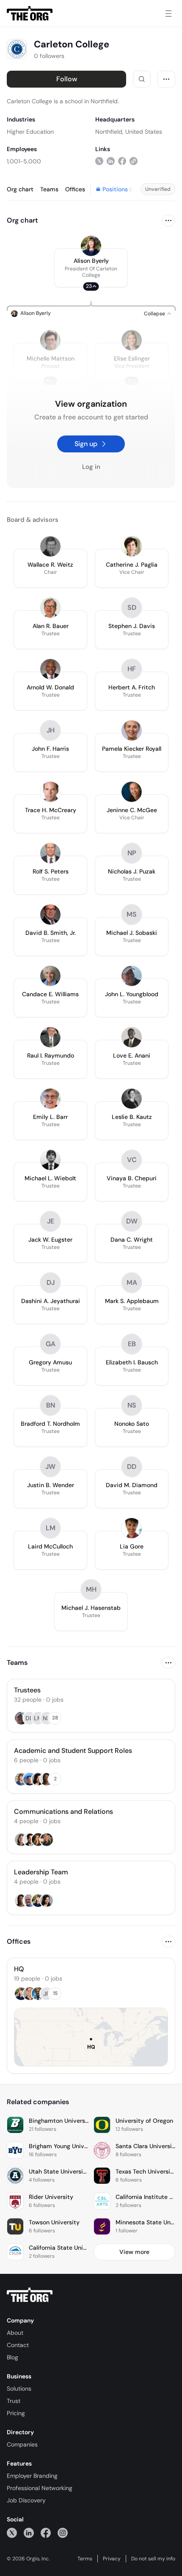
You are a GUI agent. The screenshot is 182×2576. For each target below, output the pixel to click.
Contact (18, 2345)
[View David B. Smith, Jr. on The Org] (50, 915)
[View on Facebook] (122, 161)
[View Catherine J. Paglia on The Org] (132, 546)
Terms (85, 2559)
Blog (12, 2357)
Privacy (112, 2559)
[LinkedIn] (29, 2533)
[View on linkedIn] (111, 161)
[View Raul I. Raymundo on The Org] (50, 1037)
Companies (22, 2444)
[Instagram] (63, 2533)
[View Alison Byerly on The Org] (91, 246)
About (15, 2333)
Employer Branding (32, 2476)
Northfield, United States (129, 132)
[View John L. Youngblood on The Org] (132, 976)
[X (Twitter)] (12, 2533)
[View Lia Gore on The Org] (132, 1528)
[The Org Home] (30, 14)
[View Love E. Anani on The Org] (132, 1037)
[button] (91, 268)
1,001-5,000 (24, 161)
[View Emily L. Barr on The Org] (50, 1099)
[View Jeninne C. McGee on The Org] (132, 792)
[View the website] (134, 161)
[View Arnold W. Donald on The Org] (50, 669)
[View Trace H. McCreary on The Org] (50, 792)
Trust (14, 2401)
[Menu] (168, 14)
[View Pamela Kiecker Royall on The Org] (132, 730)
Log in (91, 467)
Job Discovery (26, 2500)
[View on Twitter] (99, 161)
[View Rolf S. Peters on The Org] (50, 853)
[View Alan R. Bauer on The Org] (50, 608)
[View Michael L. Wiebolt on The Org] (50, 1160)
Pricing (16, 2413)
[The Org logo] (30, 2295)
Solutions (19, 2389)
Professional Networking (40, 2488)
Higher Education (30, 132)
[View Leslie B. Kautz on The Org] (132, 1099)
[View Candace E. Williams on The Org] (50, 976)
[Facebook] (46, 2533)
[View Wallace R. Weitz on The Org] (50, 546)
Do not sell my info (153, 2559)
